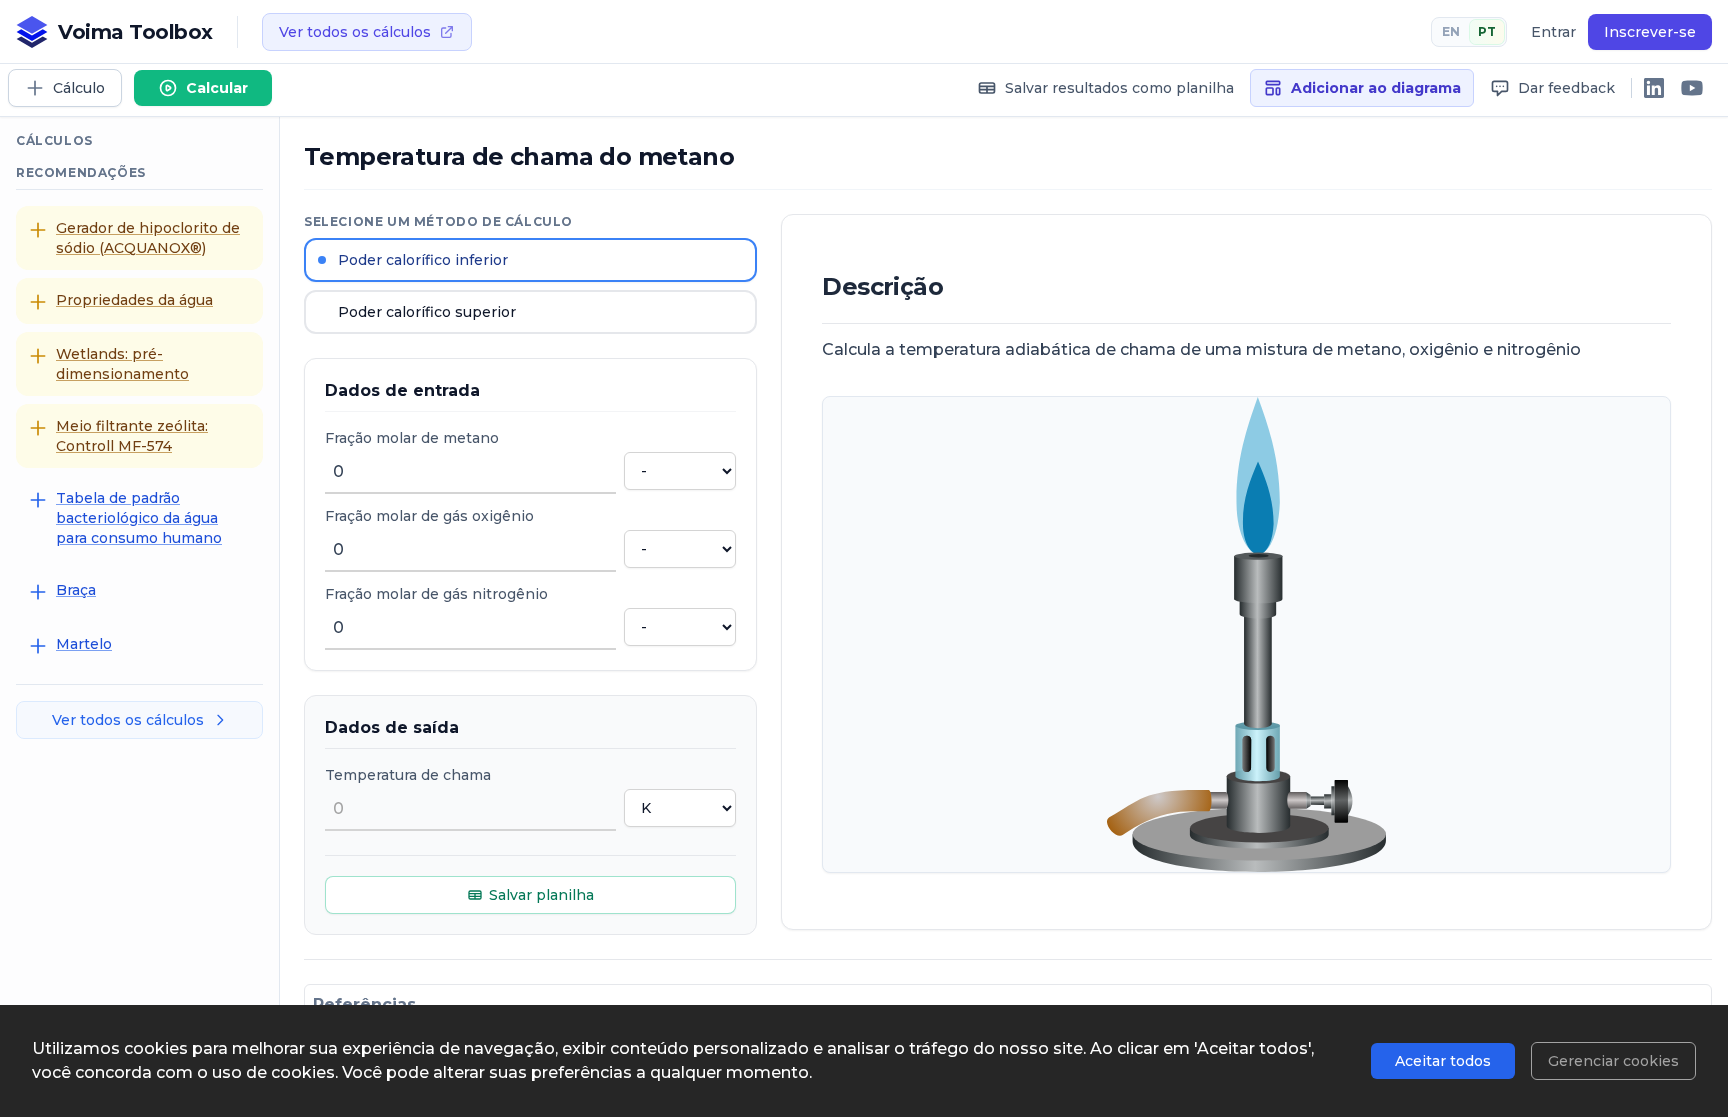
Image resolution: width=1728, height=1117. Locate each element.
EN (1451, 31)
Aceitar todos (1443, 1061)
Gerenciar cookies (1613, 1061)
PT (1487, 31)
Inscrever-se (1650, 32)
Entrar (1553, 32)
